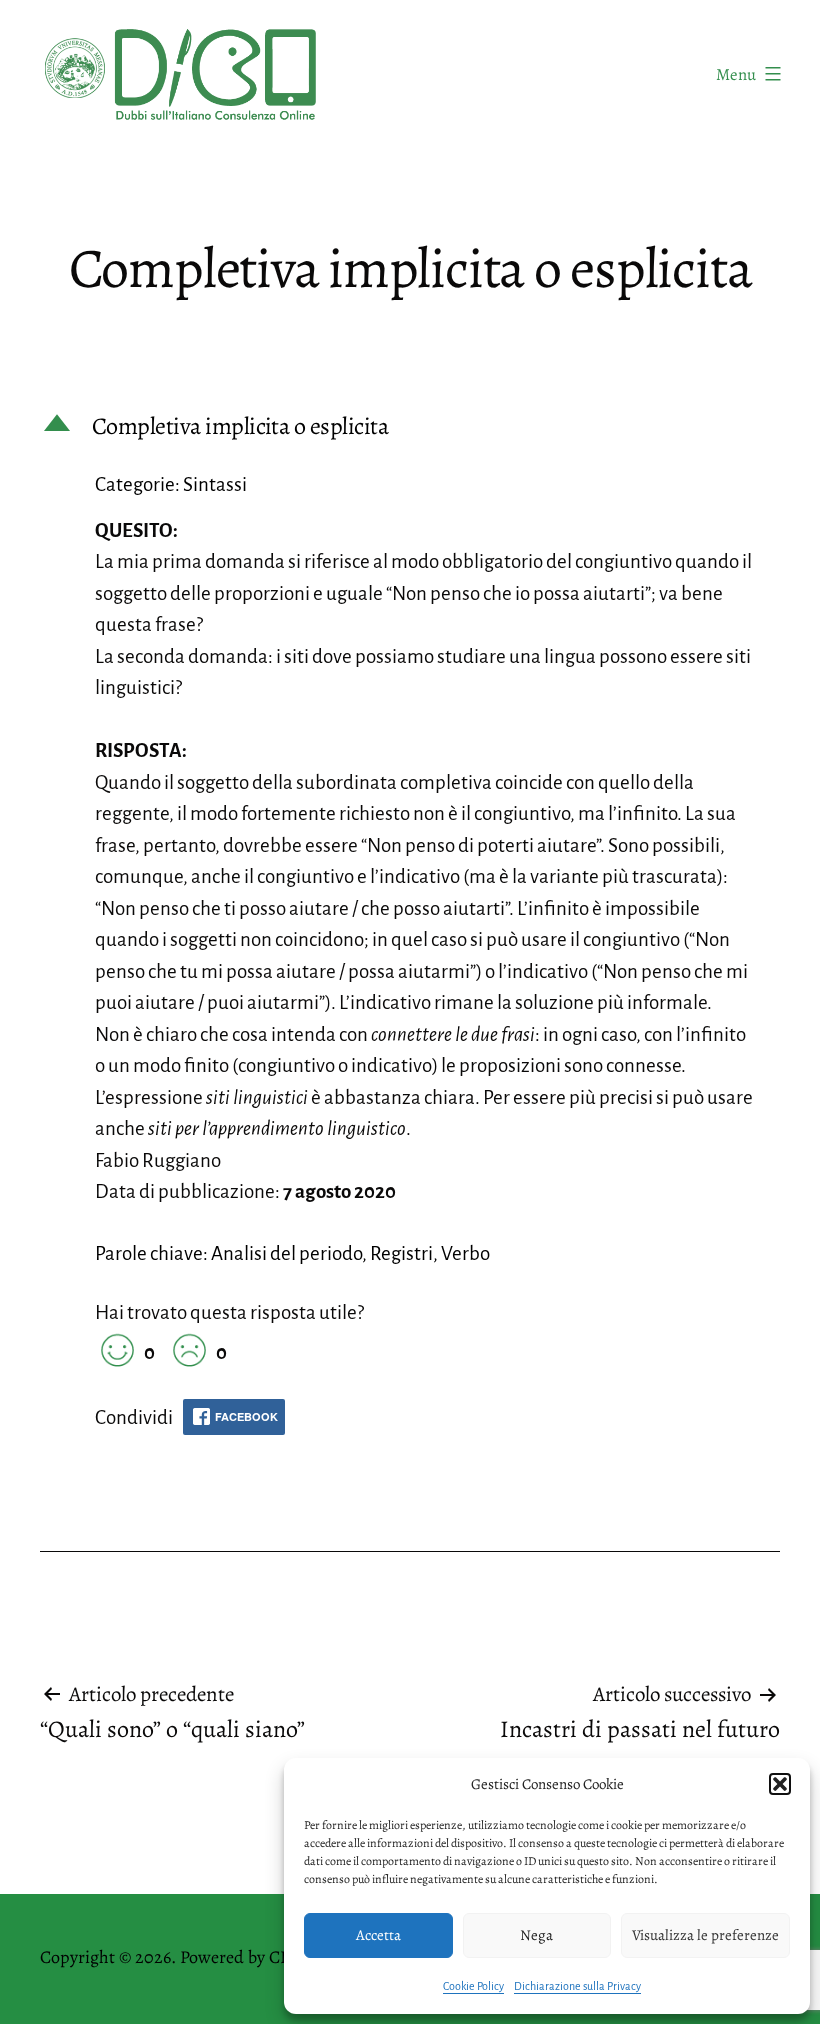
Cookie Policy (473, 1986)
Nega (536, 1935)
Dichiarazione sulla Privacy (577, 1986)
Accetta (378, 1935)
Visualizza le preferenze (705, 1935)
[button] (780, 1784)
